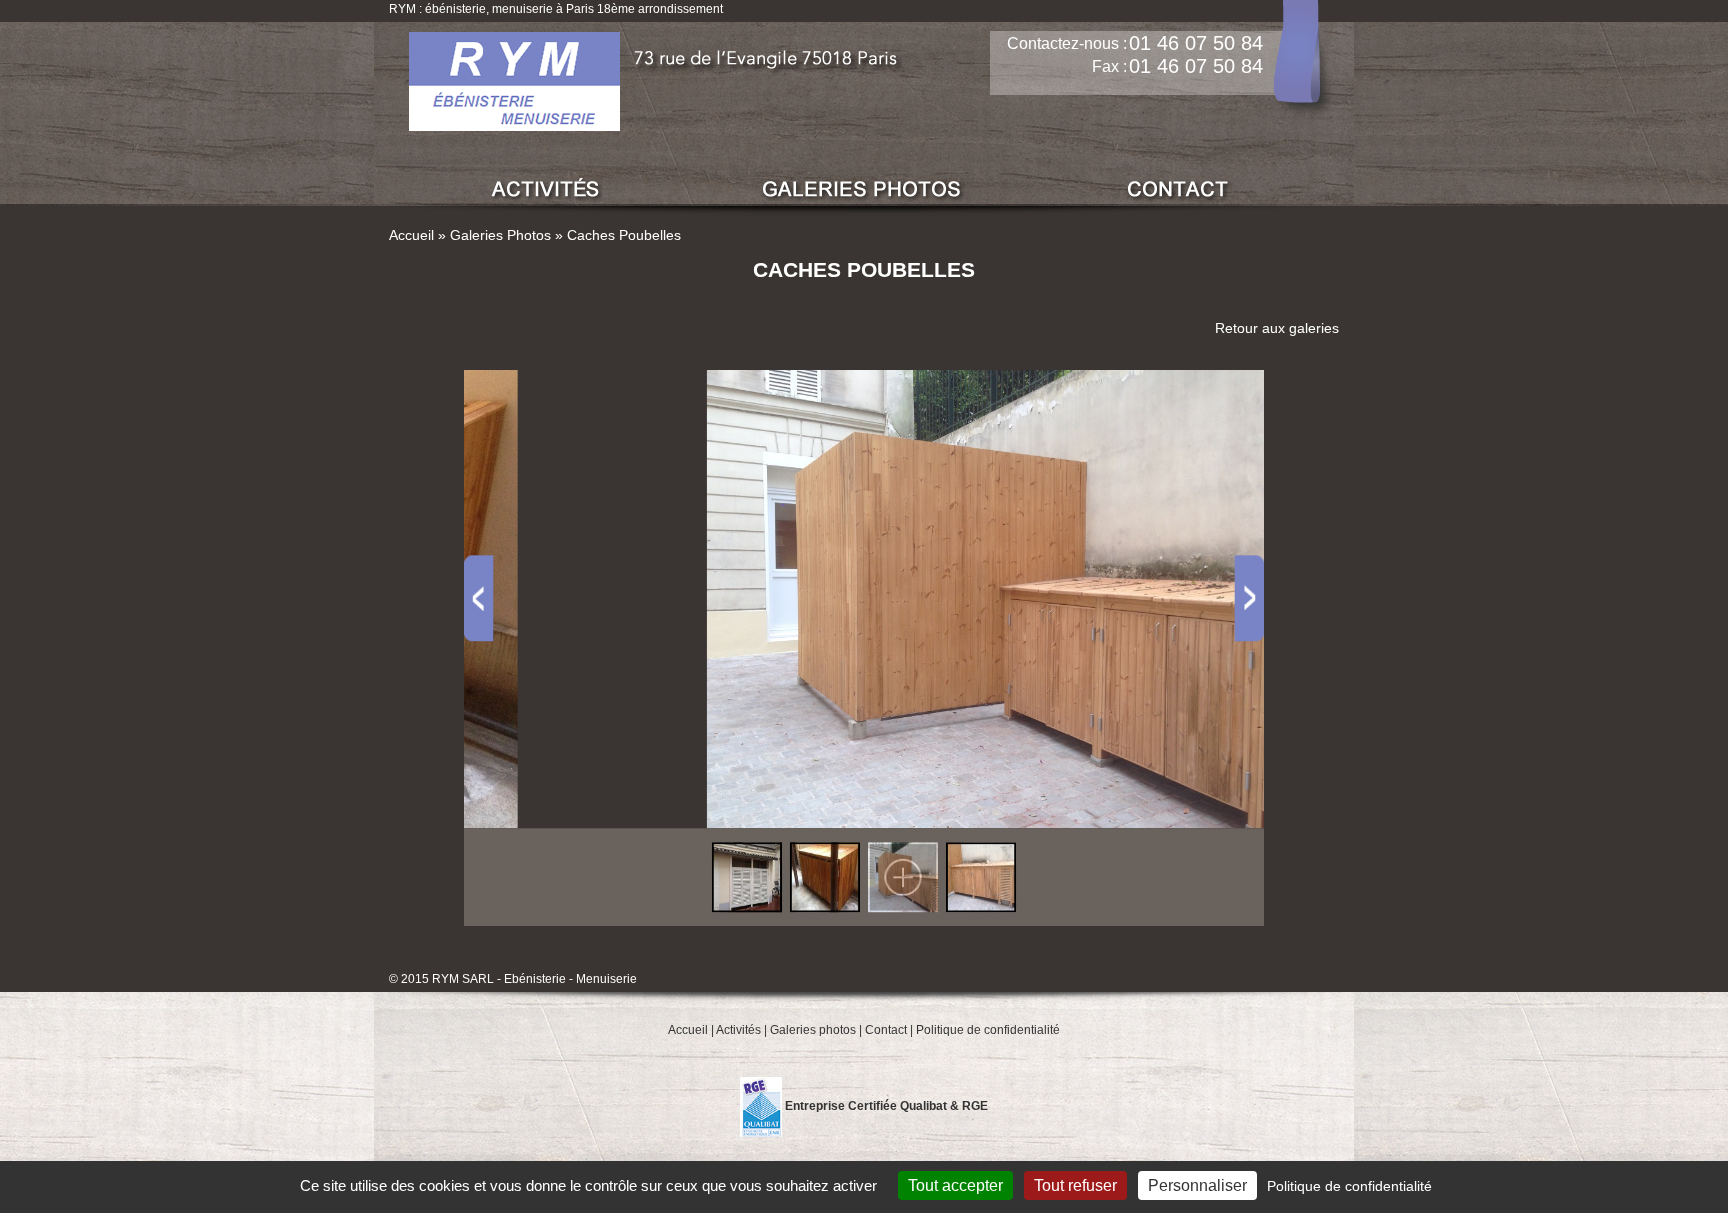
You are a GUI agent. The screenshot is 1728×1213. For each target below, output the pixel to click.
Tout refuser (1075, 1185)
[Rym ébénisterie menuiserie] (514, 80)
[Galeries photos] (863, 189)
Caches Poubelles (624, 235)
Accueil (411, 235)
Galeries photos (813, 1030)
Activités (738, 1030)
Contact (886, 1030)
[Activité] (547, 189)
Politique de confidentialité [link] (1349, 1186)
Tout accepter (955, 1185)
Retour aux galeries (1277, 328)
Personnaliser (1197, 1185)
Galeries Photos (500, 235)
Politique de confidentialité (988, 1030)
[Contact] (1179, 189)
